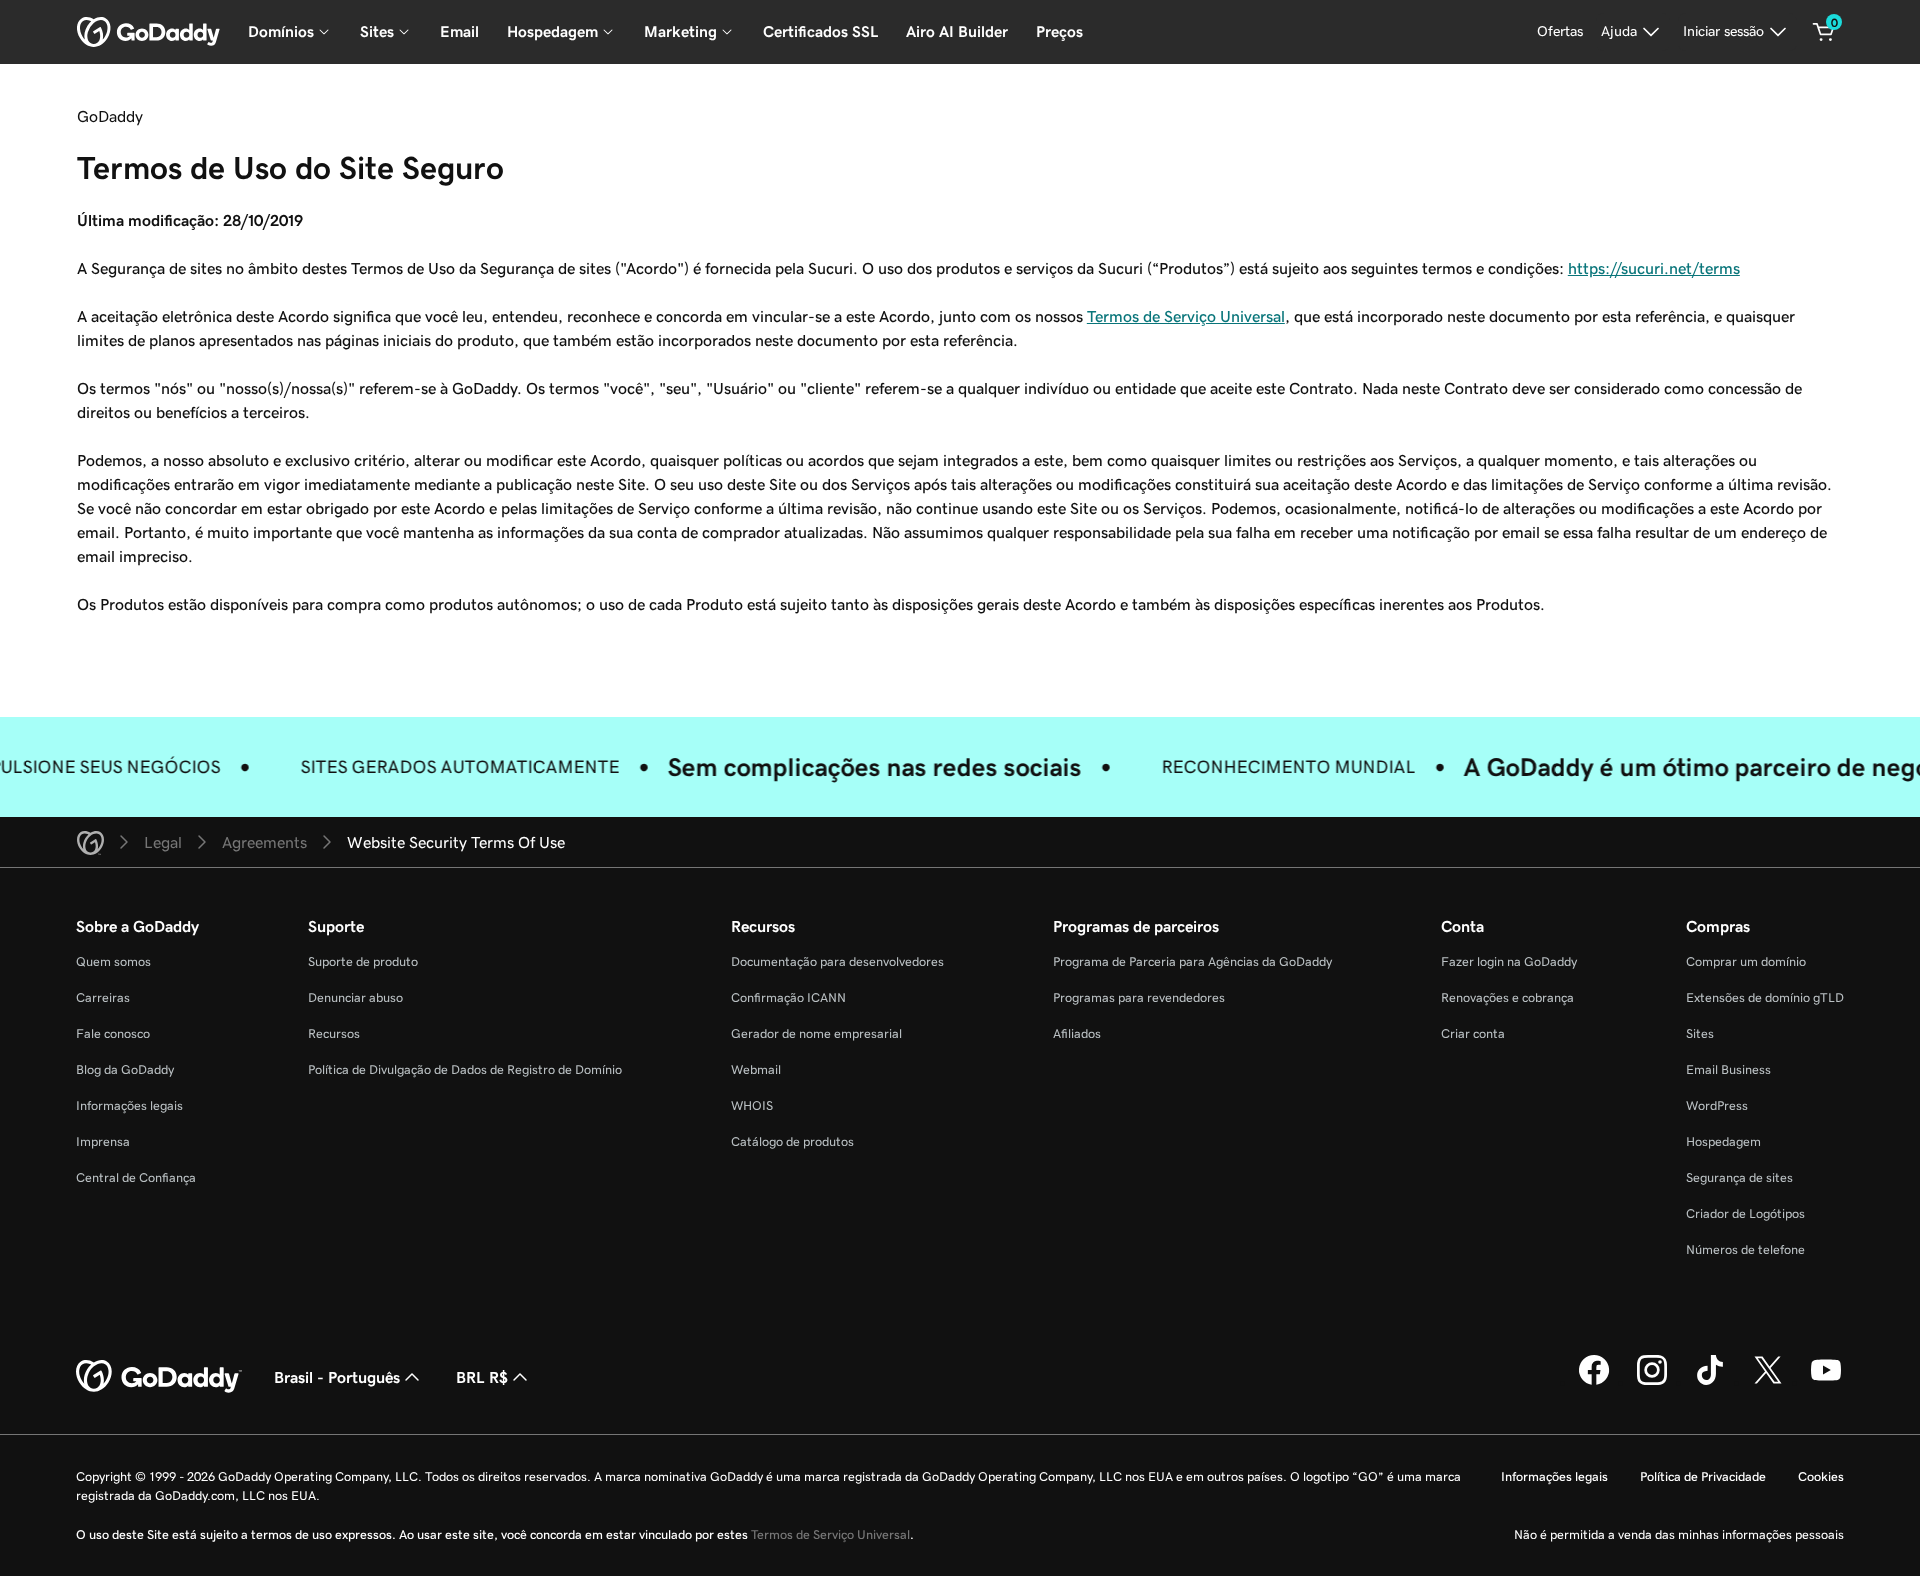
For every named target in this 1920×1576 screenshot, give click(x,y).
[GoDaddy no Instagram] (1652, 1382)
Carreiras (103, 997)
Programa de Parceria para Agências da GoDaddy (1192, 961)
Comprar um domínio (1746, 961)
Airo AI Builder (957, 31)
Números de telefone (1745, 1249)
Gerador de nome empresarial (816, 1033)
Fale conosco (113, 1033)
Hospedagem (1723, 1141)
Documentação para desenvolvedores (837, 961)
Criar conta (1473, 1033)
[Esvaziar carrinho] (1824, 32)
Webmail (756, 1069)
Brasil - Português (337, 1377)
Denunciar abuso (355, 997)
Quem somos (113, 961)
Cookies (1821, 1476)
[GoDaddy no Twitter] (1768, 1382)
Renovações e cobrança (1507, 997)
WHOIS (752, 1105)
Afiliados (1077, 1033)
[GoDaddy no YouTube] (1826, 1382)
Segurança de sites (1739, 1177)
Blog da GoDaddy (125, 1069)
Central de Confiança (136, 1177)
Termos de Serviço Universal (1186, 316)
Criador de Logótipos (1745, 1213)
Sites (1700, 1033)
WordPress (1717, 1105)
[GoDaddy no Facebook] (1594, 1382)
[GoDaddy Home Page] (159, 1377)
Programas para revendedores (1139, 997)
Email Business (1728, 1069)
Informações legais (129, 1105)
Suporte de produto (363, 961)
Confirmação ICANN (788, 997)
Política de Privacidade (1703, 1476)
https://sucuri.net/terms (1654, 268)
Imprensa (103, 1141)
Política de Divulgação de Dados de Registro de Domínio (465, 1069)
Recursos (334, 1033)
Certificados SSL (820, 31)
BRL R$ (482, 1377)
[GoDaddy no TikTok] (1710, 1382)
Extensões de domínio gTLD (1765, 997)
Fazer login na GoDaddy (1509, 961)
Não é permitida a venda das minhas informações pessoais (1679, 1534)
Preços (1059, 31)
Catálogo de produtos (792, 1141)
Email (459, 31)
